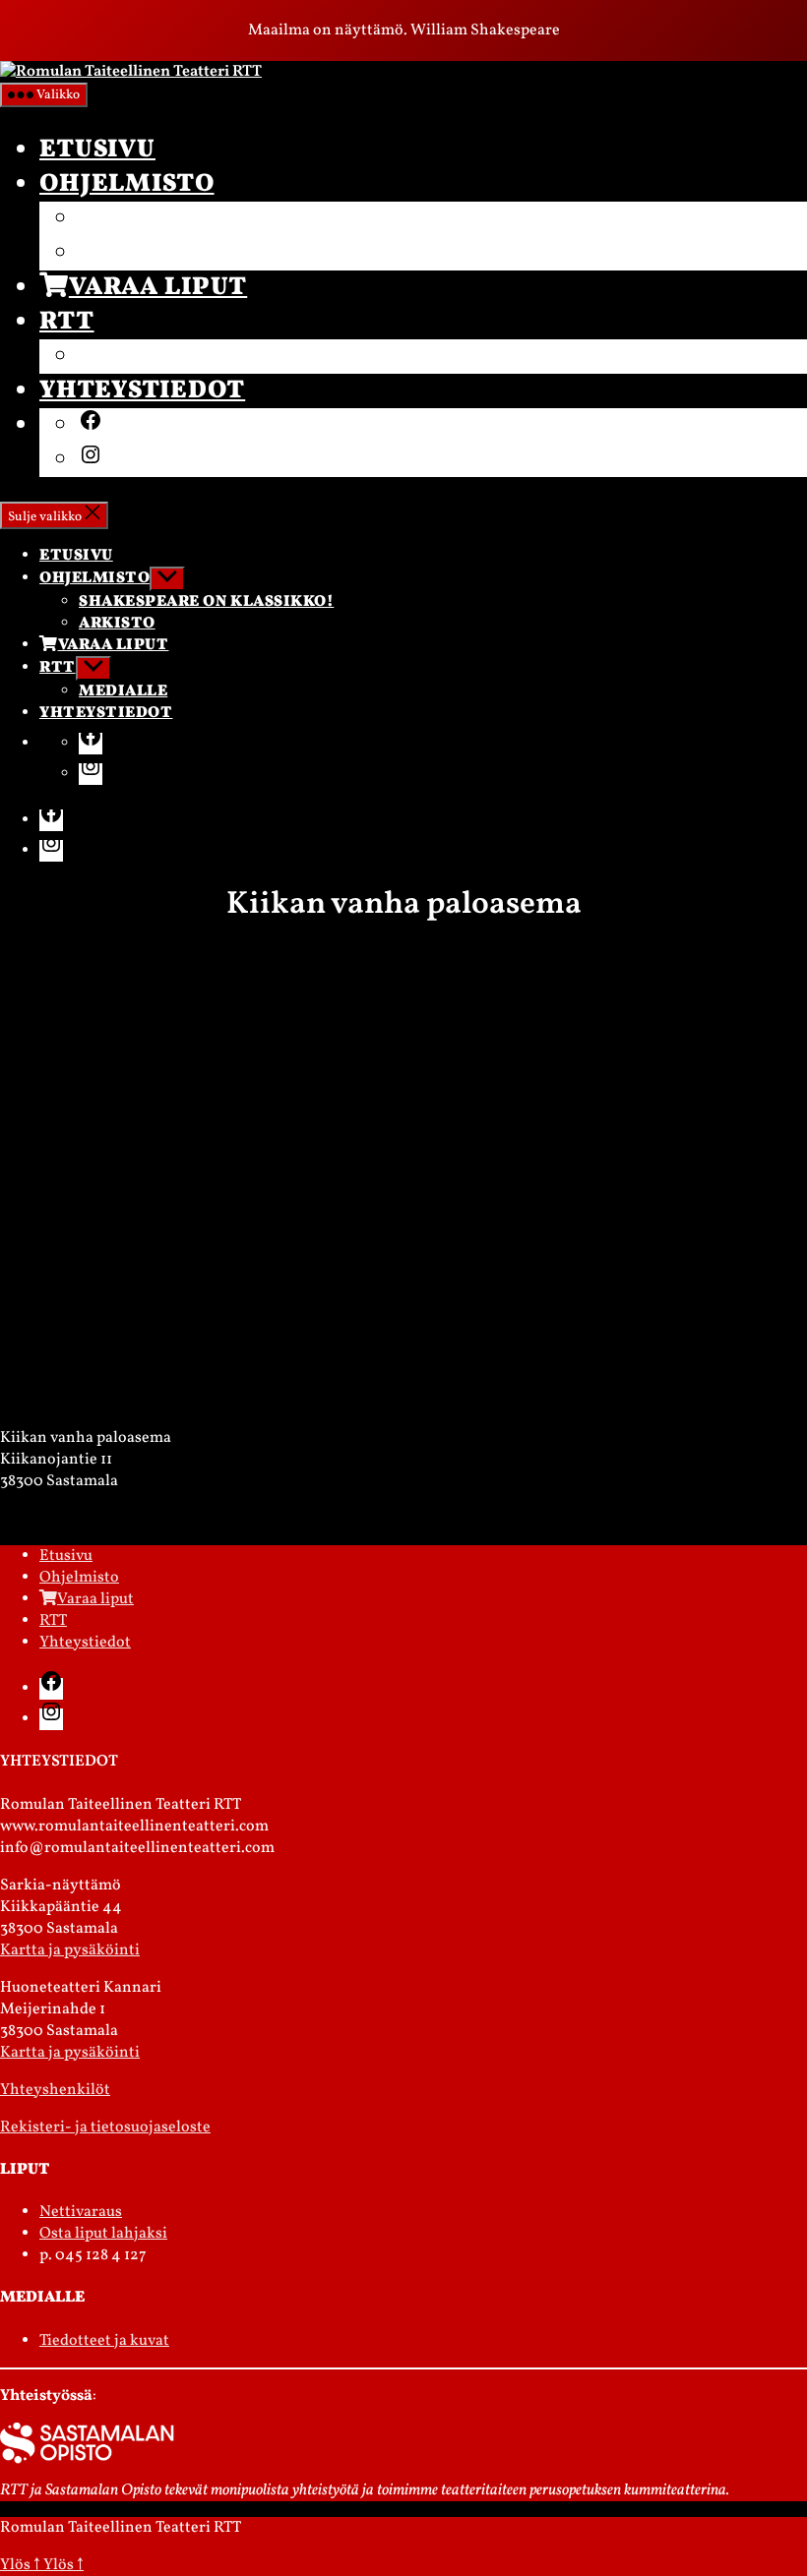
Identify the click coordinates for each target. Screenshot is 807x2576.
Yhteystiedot (142, 391)
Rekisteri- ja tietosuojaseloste (105, 2127)
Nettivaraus (81, 2212)
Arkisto (139, 253)
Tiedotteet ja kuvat (104, 2341)
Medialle (151, 357)
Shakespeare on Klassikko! (286, 219)
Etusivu (97, 150)
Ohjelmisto (127, 184)
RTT (67, 322)
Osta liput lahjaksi (103, 2234)
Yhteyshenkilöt (55, 2090)
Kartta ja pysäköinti (70, 1950)
